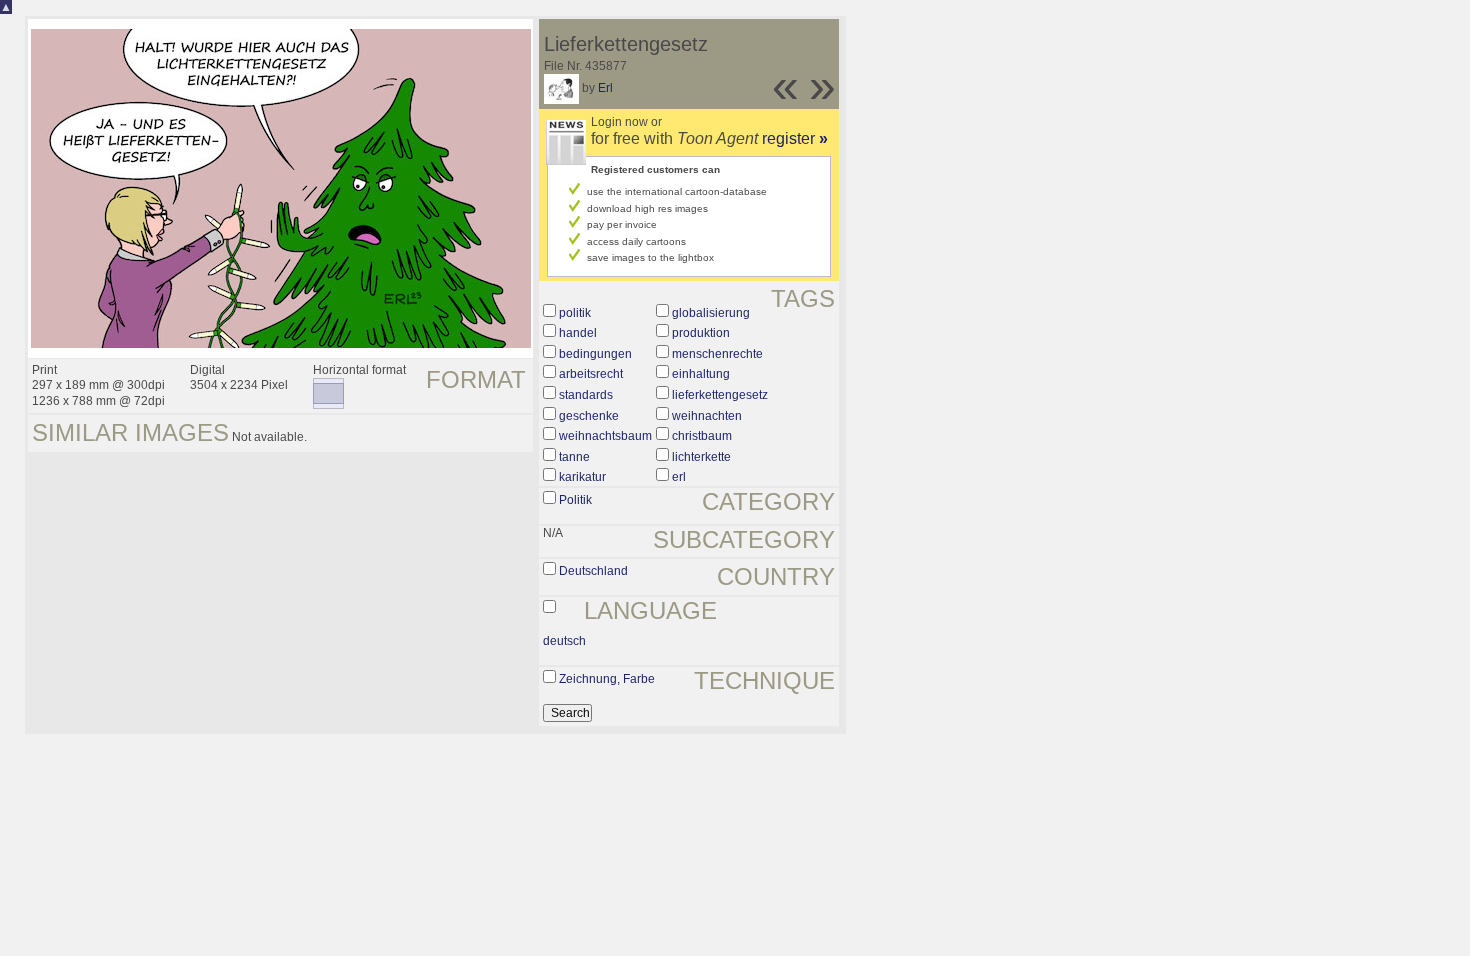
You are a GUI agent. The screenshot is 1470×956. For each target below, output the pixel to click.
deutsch (564, 641)
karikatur (582, 477)
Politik (575, 500)
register (795, 138)
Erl (605, 88)
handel (578, 333)
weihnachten (707, 416)
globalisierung (711, 313)
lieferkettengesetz (720, 395)
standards (586, 395)
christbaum (702, 436)
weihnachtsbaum (605, 436)
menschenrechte (717, 354)
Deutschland (593, 571)
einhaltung (701, 374)
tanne (574, 457)
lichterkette (701, 457)
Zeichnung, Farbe (607, 679)
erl (679, 477)
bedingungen (595, 354)
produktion (701, 333)
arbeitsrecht (591, 374)
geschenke (589, 416)
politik (575, 313)
